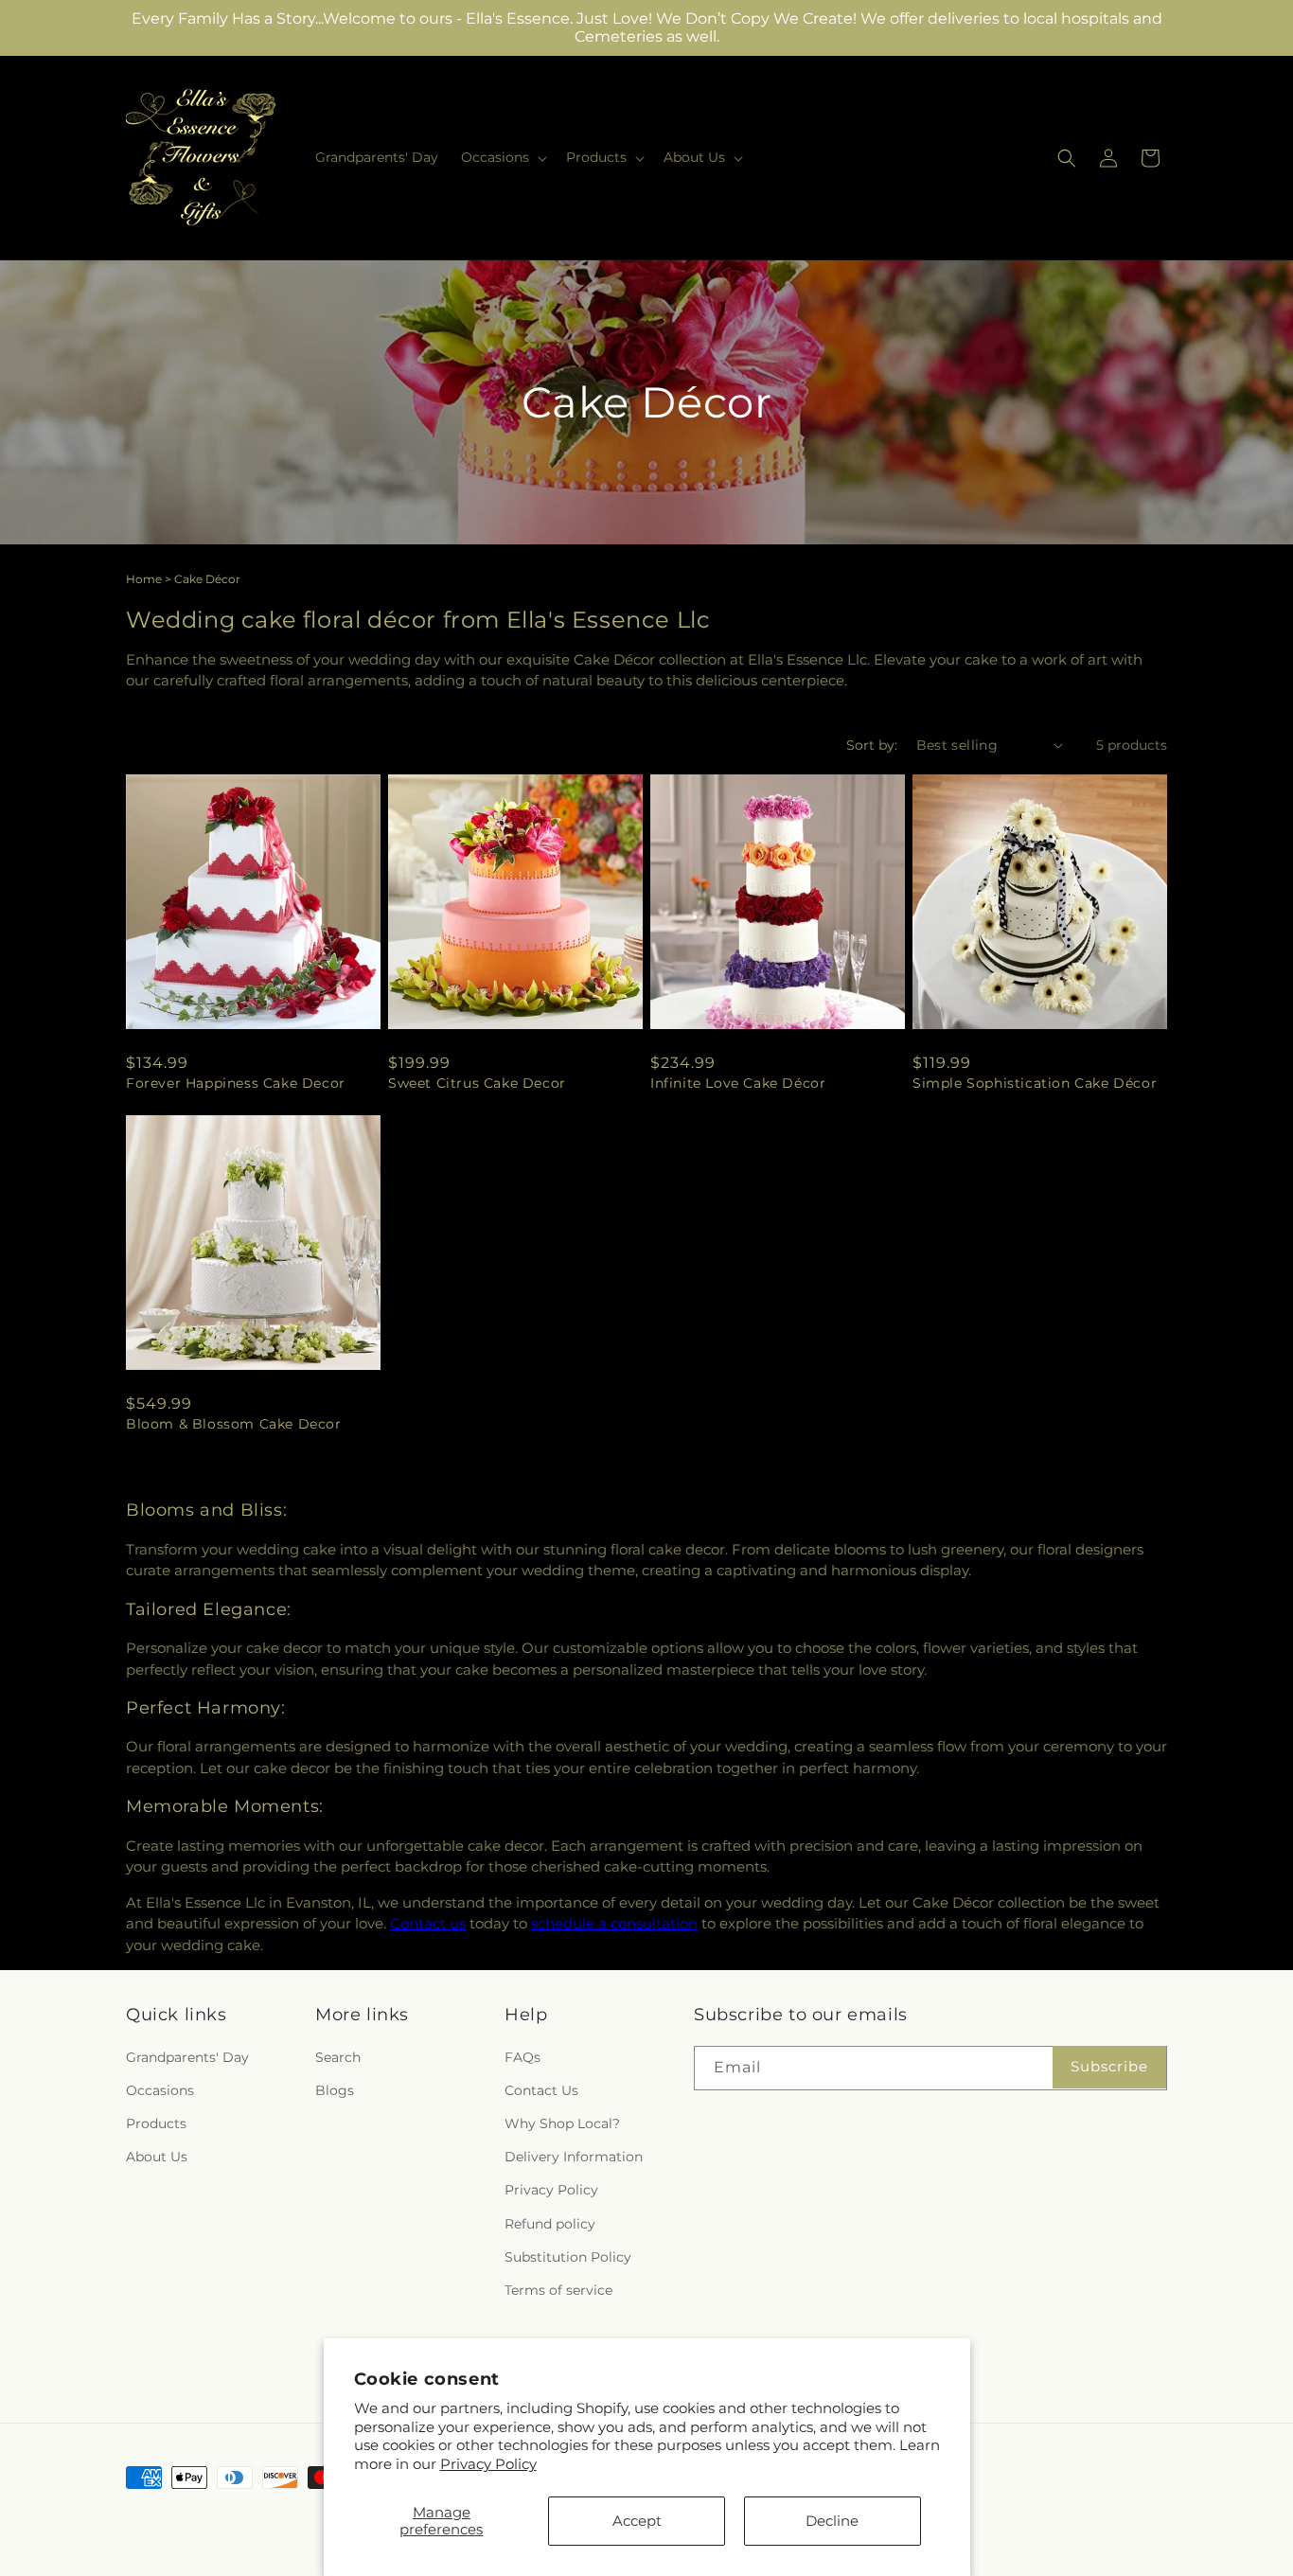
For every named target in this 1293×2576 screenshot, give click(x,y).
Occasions (160, 2090)
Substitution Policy (568, 2257)
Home (144, 579)
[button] (502, 157)
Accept (637, 2521)
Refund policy (550, 2224)
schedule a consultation (614, 1923)
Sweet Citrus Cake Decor (477, 1083)
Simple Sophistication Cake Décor (1035, 1083)
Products (156, 2123)
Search (338, 2057)
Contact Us (541, 2090)
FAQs (523, 2057)
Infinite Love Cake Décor (738, 1083)
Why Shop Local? (562, 2123)
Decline (832, 2521)
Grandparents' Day (187, 2057)
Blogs (335, 2090)
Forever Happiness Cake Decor (236, 1083)
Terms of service (558, 2290)
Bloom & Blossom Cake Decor (234, 1424)
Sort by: (872, 745)
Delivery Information (574, 2157)
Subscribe (1109, 2066)
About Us (157, 2157)
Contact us (428, 1923)
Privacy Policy (488, 2464)
